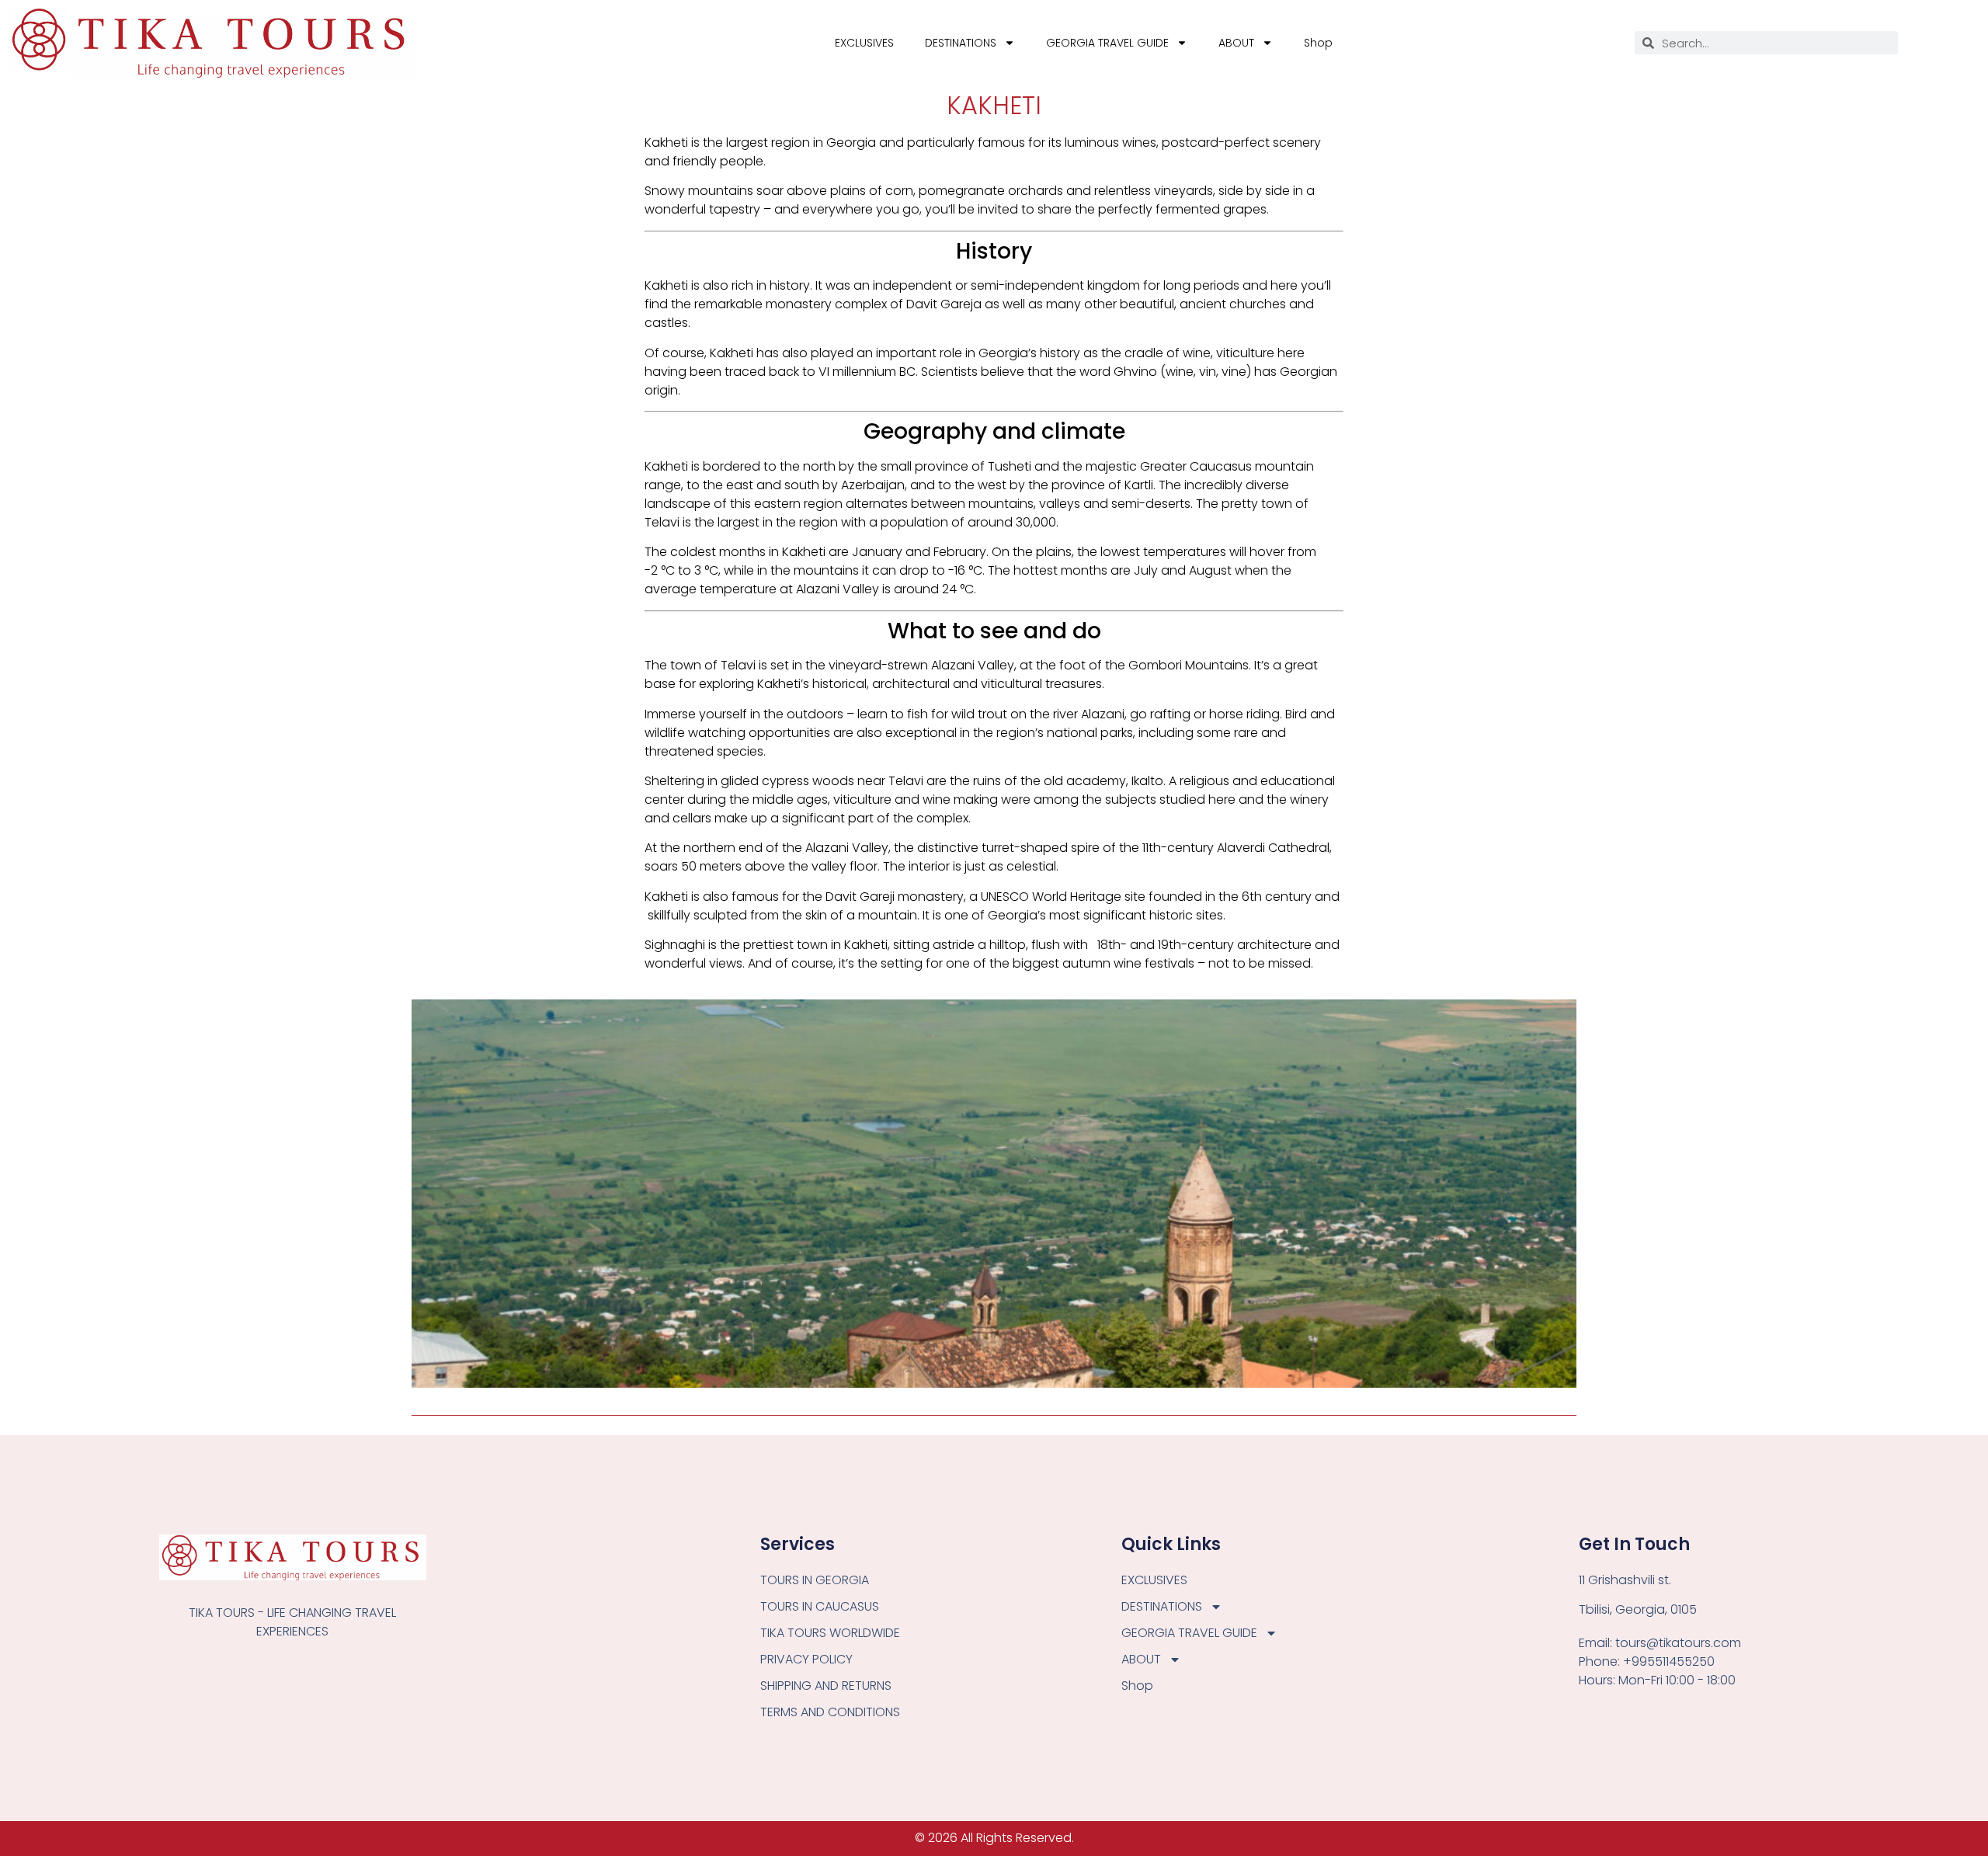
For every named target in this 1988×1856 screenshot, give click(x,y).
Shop (1318, 43)
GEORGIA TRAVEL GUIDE (1107, 43)
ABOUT (1236, 43)
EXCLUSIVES (864, 43)
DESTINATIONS (961, 43)
